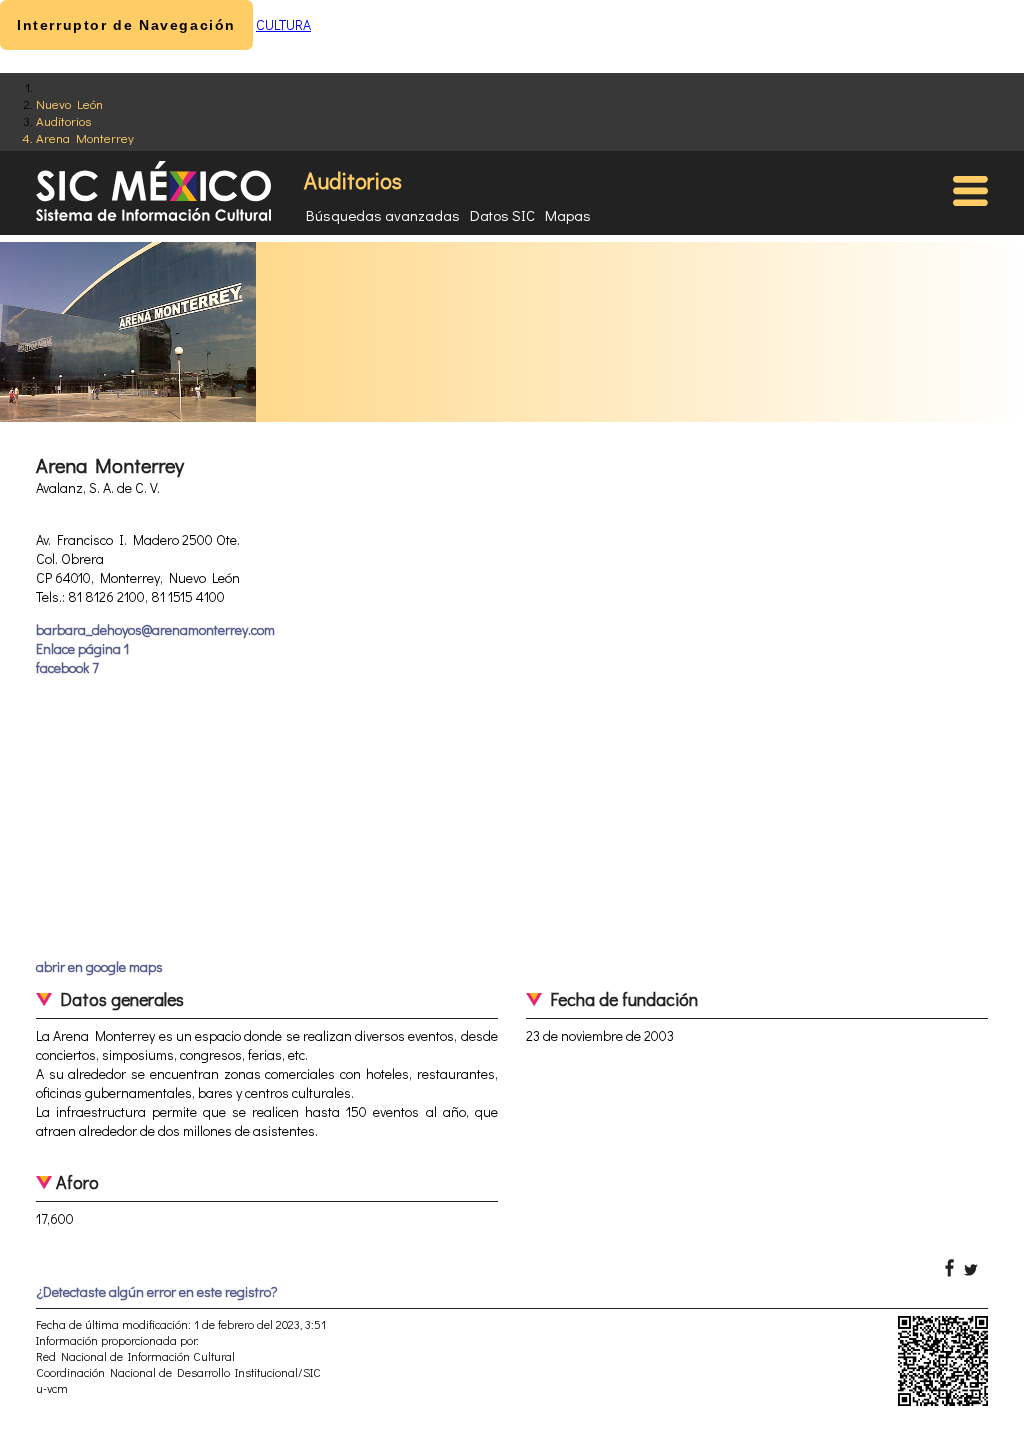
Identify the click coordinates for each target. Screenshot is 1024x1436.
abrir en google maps (99, 966)
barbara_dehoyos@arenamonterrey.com (155, 629)
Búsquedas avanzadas (383, 215)
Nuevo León (69, 103)
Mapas (568, 215)
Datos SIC (502, 215)
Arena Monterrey (85, 137)
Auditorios (63, 120)
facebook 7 (67, 667)
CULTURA (283, 24)
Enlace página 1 (82, 648)
